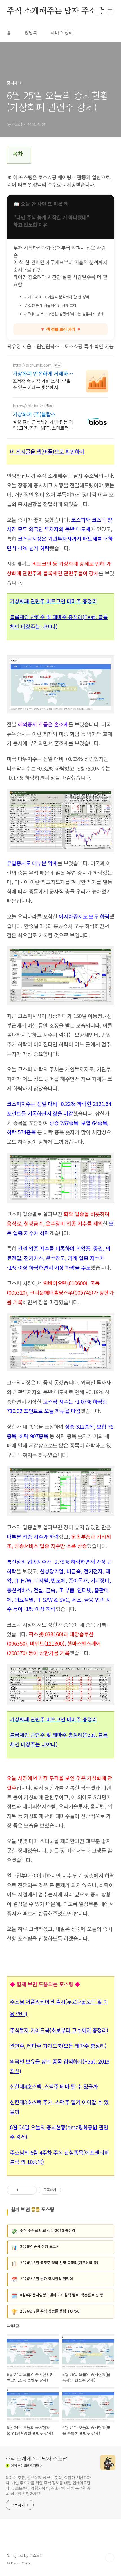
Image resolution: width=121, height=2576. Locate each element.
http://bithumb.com (32, 365)
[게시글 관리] (31, 2190)
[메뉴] (110, 11)
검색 (97, 11)
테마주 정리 (62, 32)
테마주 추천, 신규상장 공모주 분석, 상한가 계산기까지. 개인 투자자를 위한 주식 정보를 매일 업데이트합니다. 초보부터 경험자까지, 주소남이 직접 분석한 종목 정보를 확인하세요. (48, 2485)
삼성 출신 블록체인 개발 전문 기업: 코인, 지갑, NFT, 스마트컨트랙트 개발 (43, 425)
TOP (110, 2558)
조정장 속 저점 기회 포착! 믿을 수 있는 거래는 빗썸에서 (42, 384)
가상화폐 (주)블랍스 (34, 414)
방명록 (31, 32)
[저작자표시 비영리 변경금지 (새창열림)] (69, 2190)
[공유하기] (23, 2190)
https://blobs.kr (28, 406)
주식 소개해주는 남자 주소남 (55, 11)
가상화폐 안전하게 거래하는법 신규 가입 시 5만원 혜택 (43, 373)
